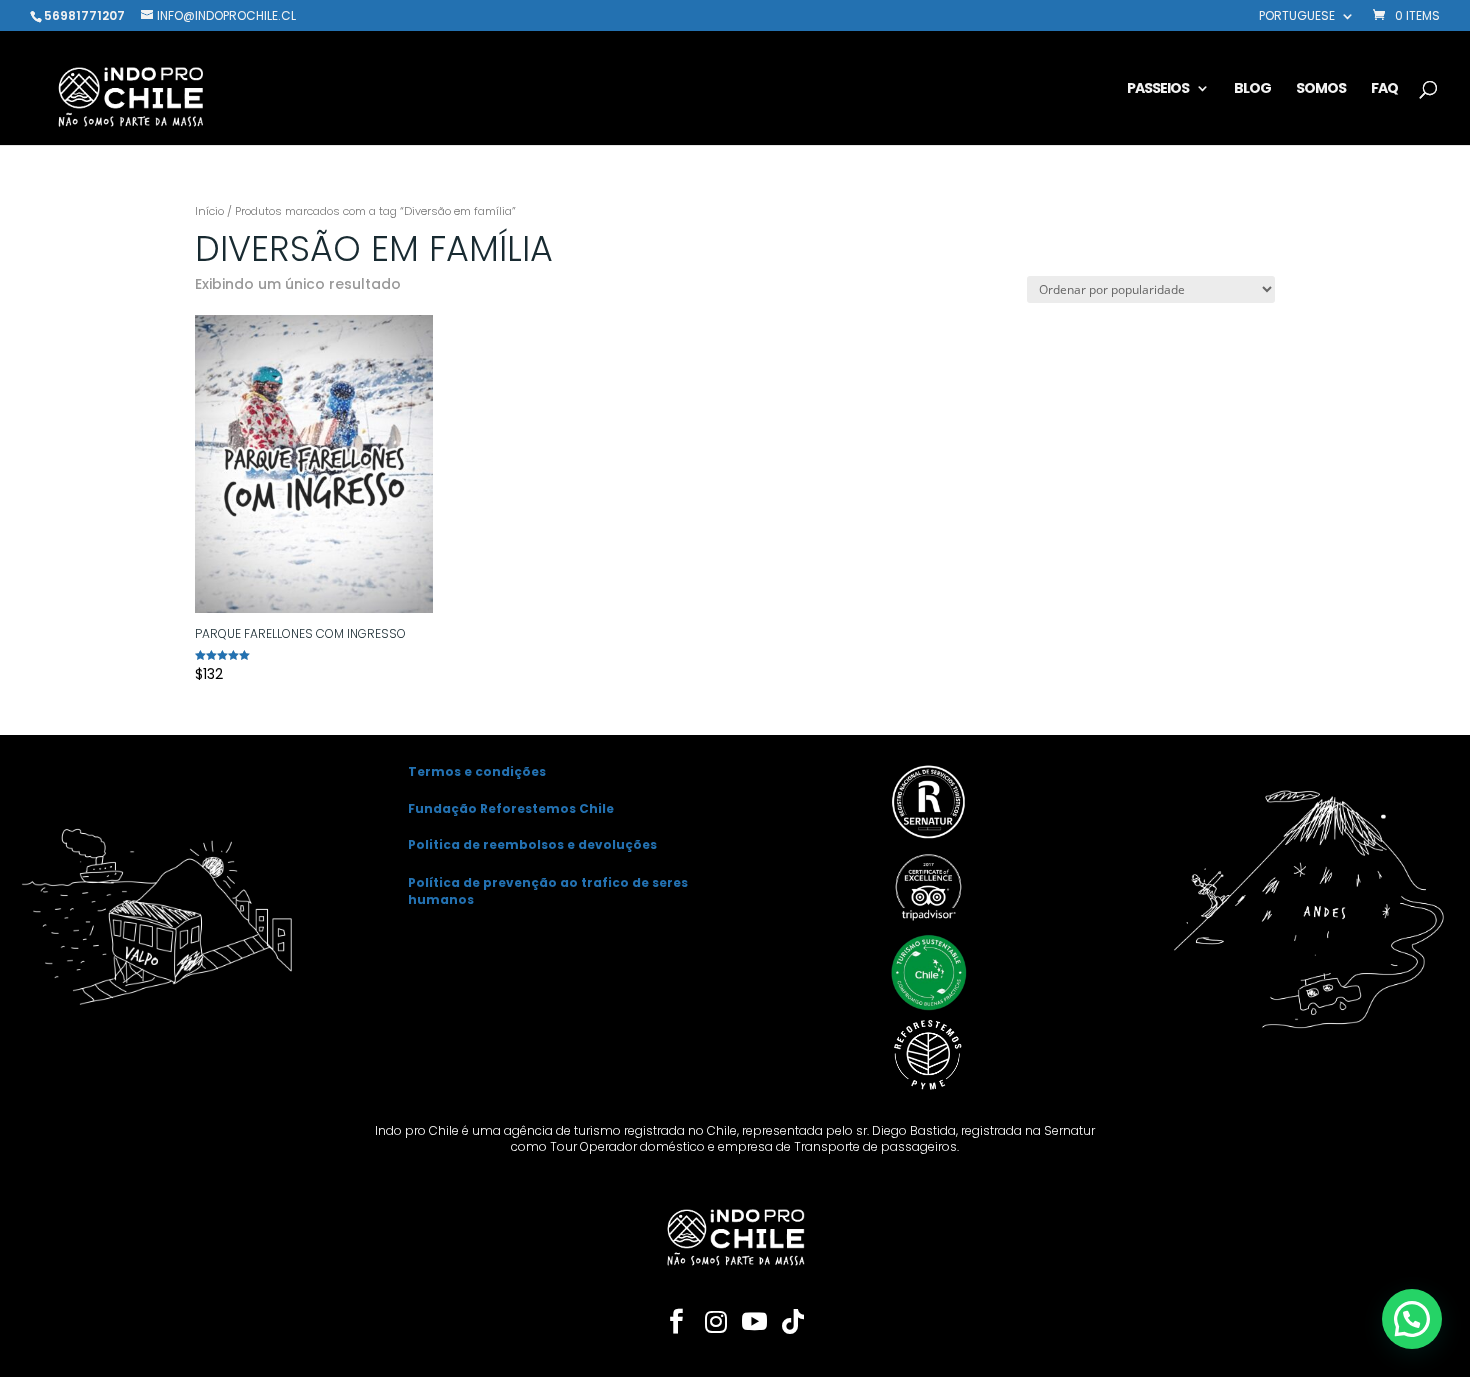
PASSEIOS (1158, 89)
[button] (1412, 1319)
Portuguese (1297, 17)
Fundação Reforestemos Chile (511, 808)
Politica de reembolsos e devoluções (532, 844)
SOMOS (1321, 89)
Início (209, 211)
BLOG (1252, 89)
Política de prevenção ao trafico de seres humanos (548, 891)
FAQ (1384, 89)
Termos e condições (477, 771)
